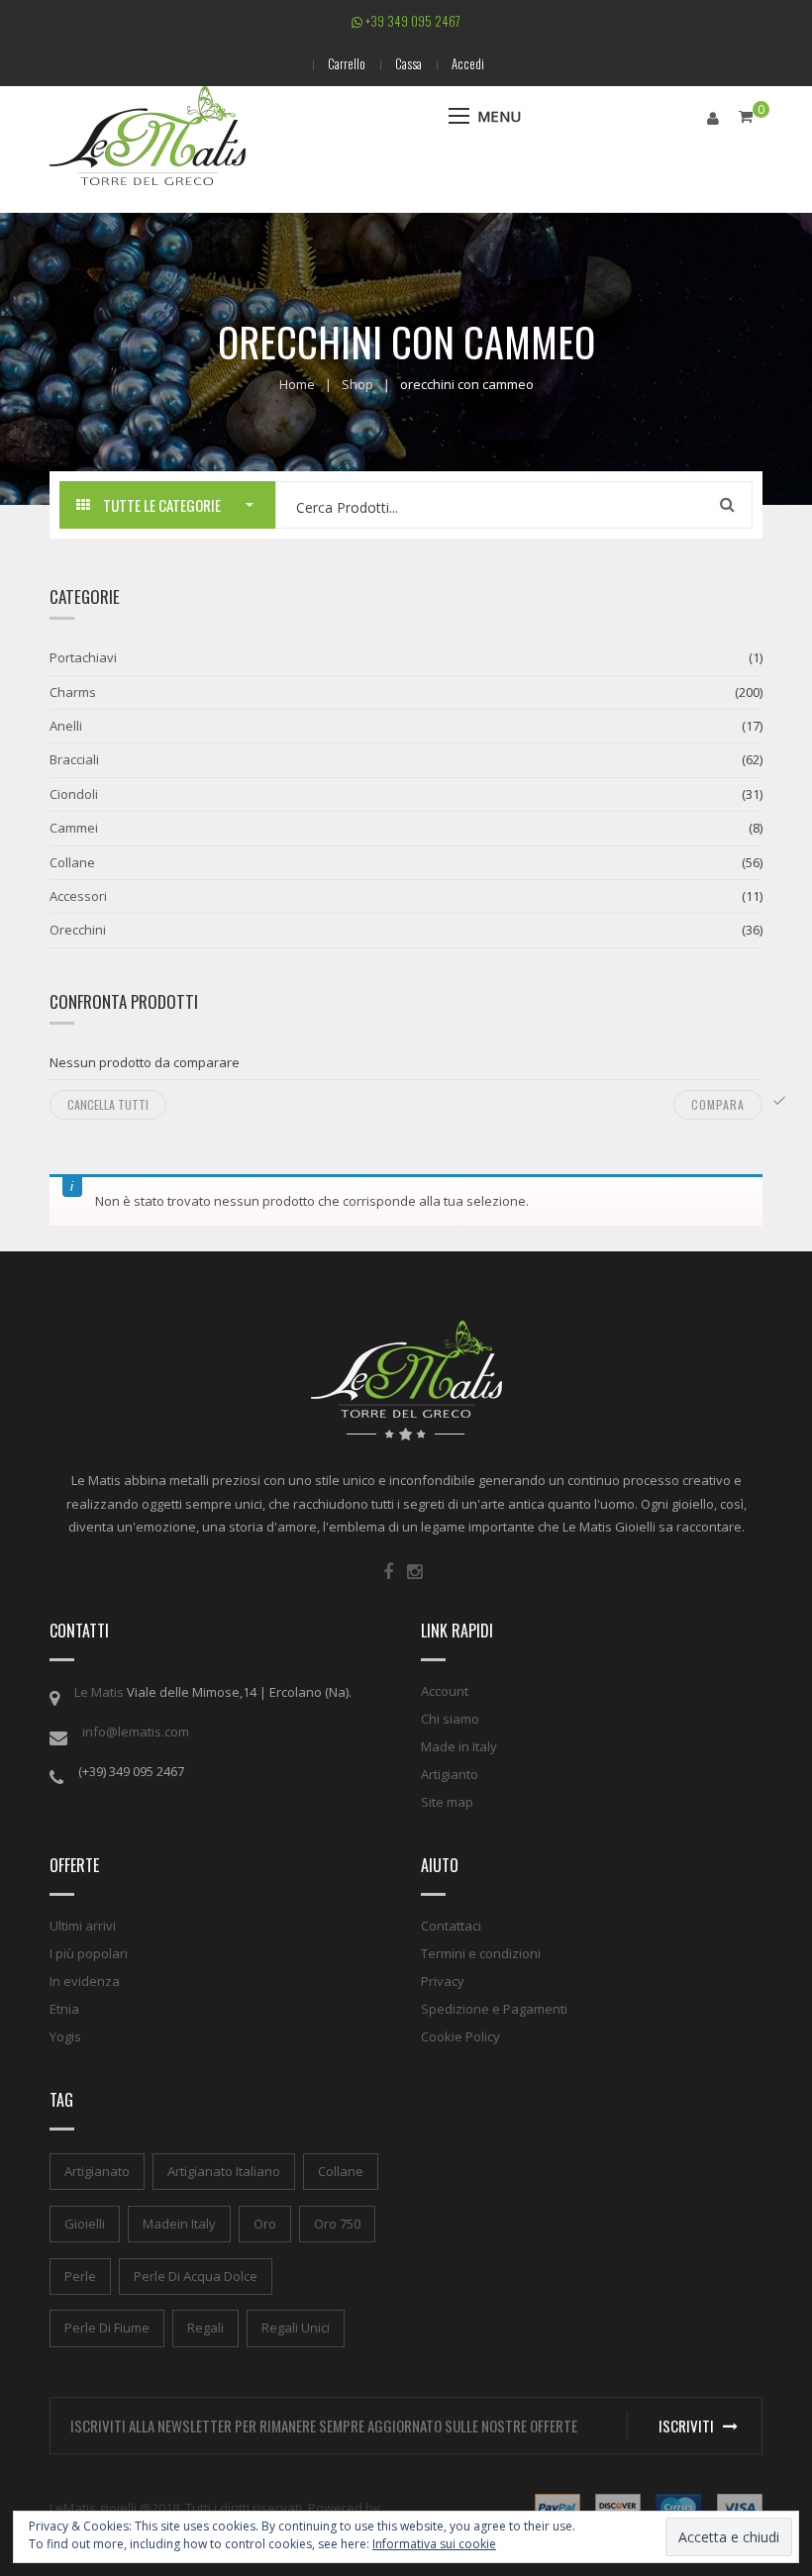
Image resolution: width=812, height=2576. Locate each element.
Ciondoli (74, 794)
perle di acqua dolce (196, 2276)
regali (205, 2328)
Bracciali (74, 759)
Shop (357, 384)
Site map (447, 1802)
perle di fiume (107, 2328)
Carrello (347, 63)
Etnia (64, 2009)
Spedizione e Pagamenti (494, 2009)
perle (80, 2276)
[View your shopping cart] (746, 116)
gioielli (85, 2224)
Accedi (468, 63)
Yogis (65, 2036)
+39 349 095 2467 (411, 21)
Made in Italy (459, 1746)
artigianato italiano (224, 2171)
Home (297, 384)
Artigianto (450, 1774)
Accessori (78, 896)
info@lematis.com (136, 1732)
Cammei (74, 828)
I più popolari (89, 1953)
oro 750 (337, 2224)
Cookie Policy (460, 2036)
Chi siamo (450, 1719)
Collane (72, 862)
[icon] (388, 1572)
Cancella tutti (108, 1104)
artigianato (97, 2171)
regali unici (296, 2328)
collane (341, 2171)
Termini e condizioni (481, 1953)
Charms (73, 692)
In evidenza (85, 1981)
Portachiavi (83, 657)
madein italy (179, 2224)
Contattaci (451, 1926)
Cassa (408, 63)
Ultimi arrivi (83, 1926)
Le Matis (99, 1692)
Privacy (443, 1981)
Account (445, 1691)
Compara (718, 1104)
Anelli (66, 726)
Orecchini (78, 930)
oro (265, 2224)
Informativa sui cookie (434, 2544)
